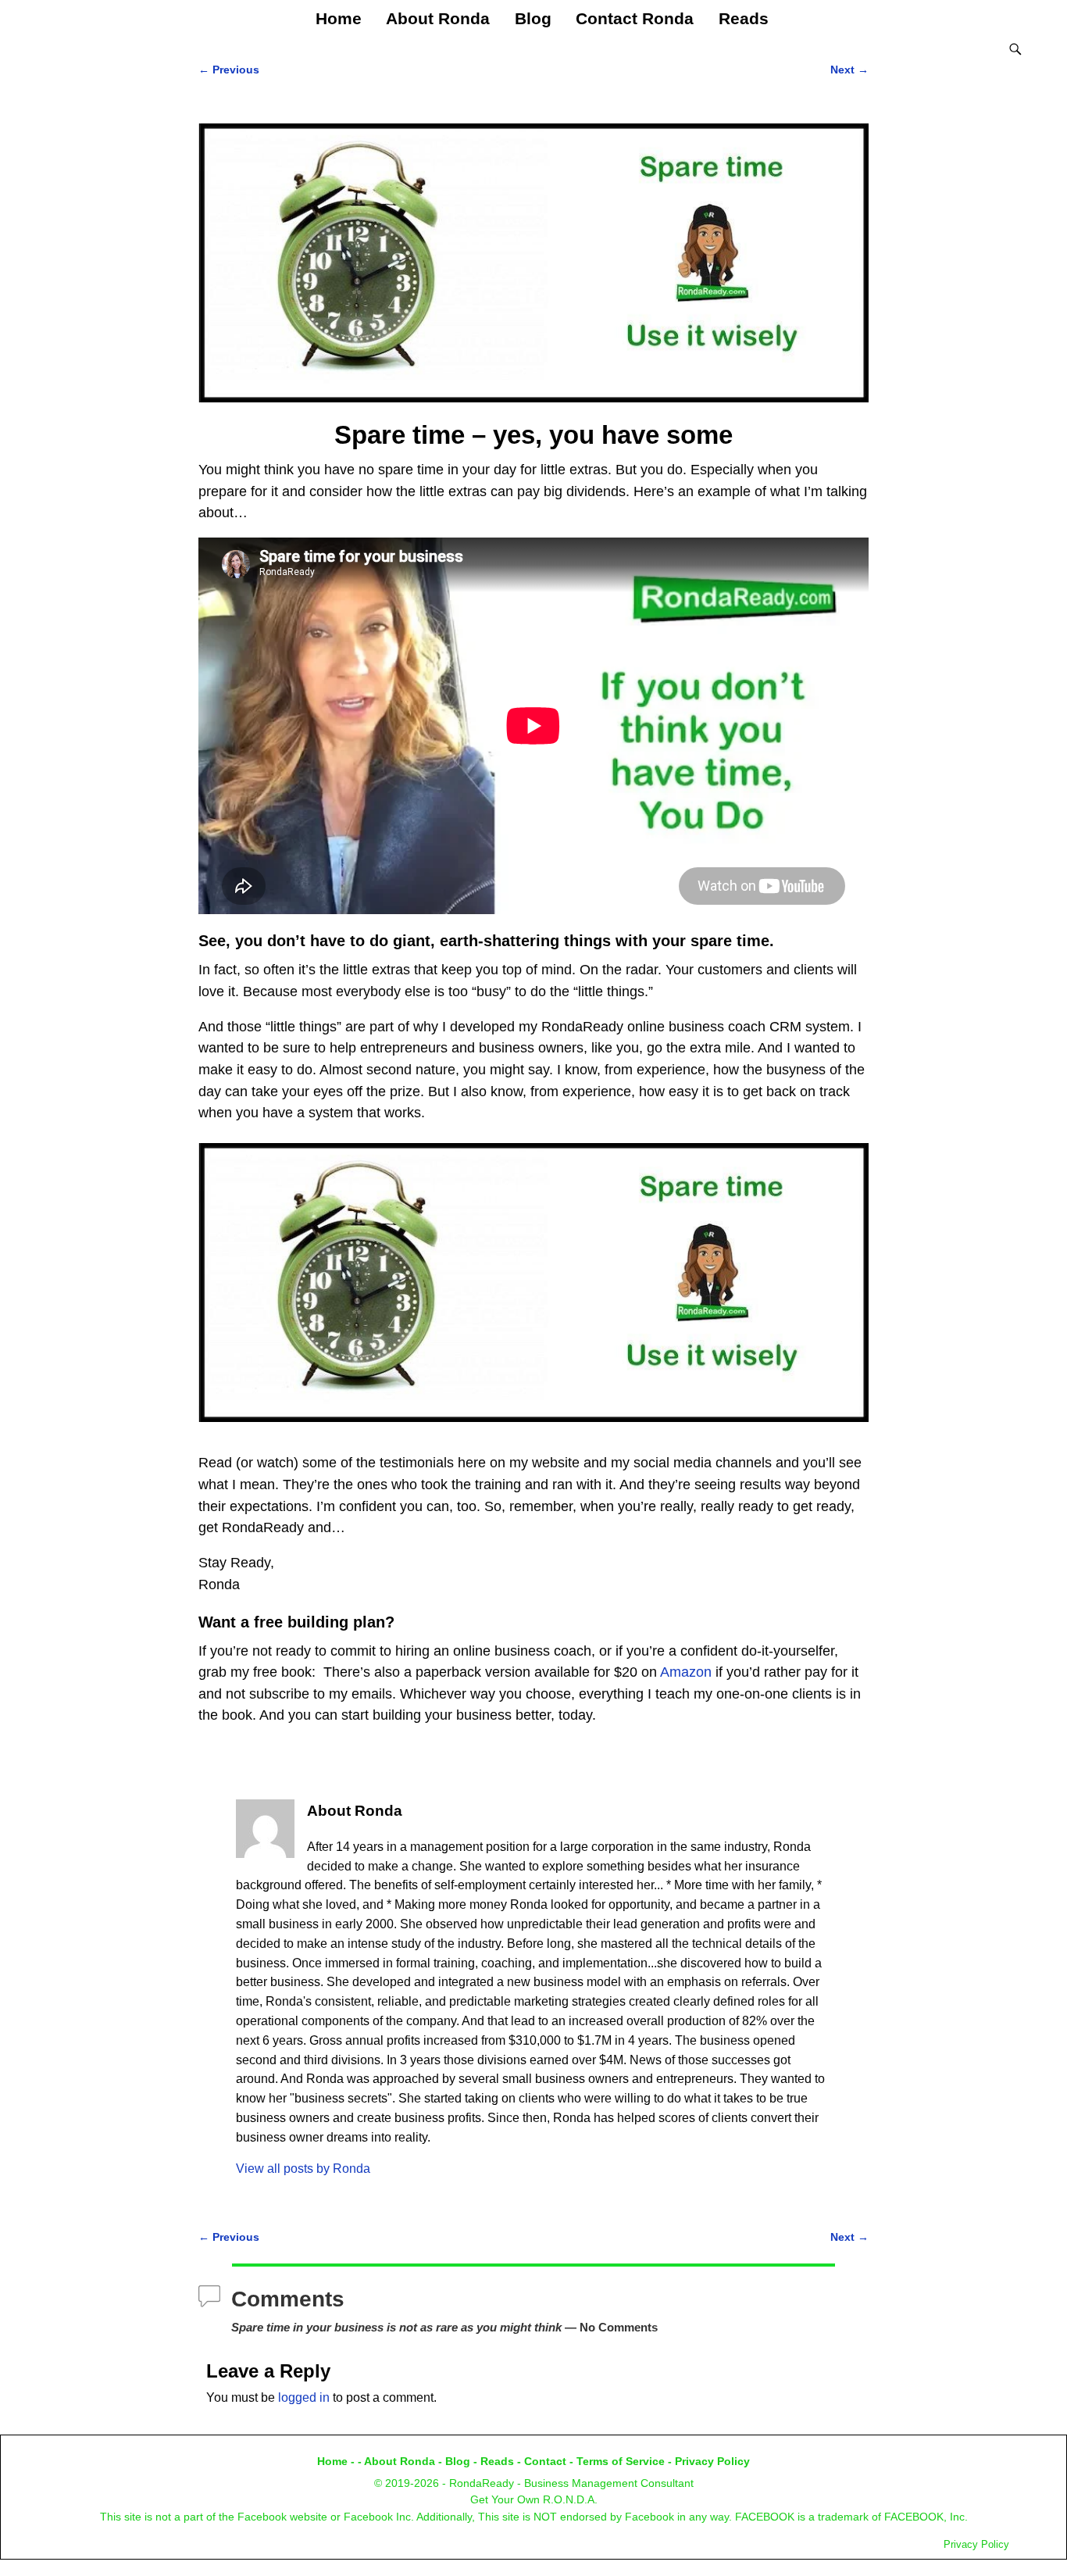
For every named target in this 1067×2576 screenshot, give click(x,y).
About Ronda (438, 18)
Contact (545, 2461)
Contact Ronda (635, 18)
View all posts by (303, 2169)
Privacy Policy (712, 2461)
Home (339, 18)
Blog (533, 18)
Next (849, 70)
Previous (229, 70)
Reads (744, 18)
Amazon (686, 1672)
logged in (304, 2397)
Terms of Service (621, 2461)
